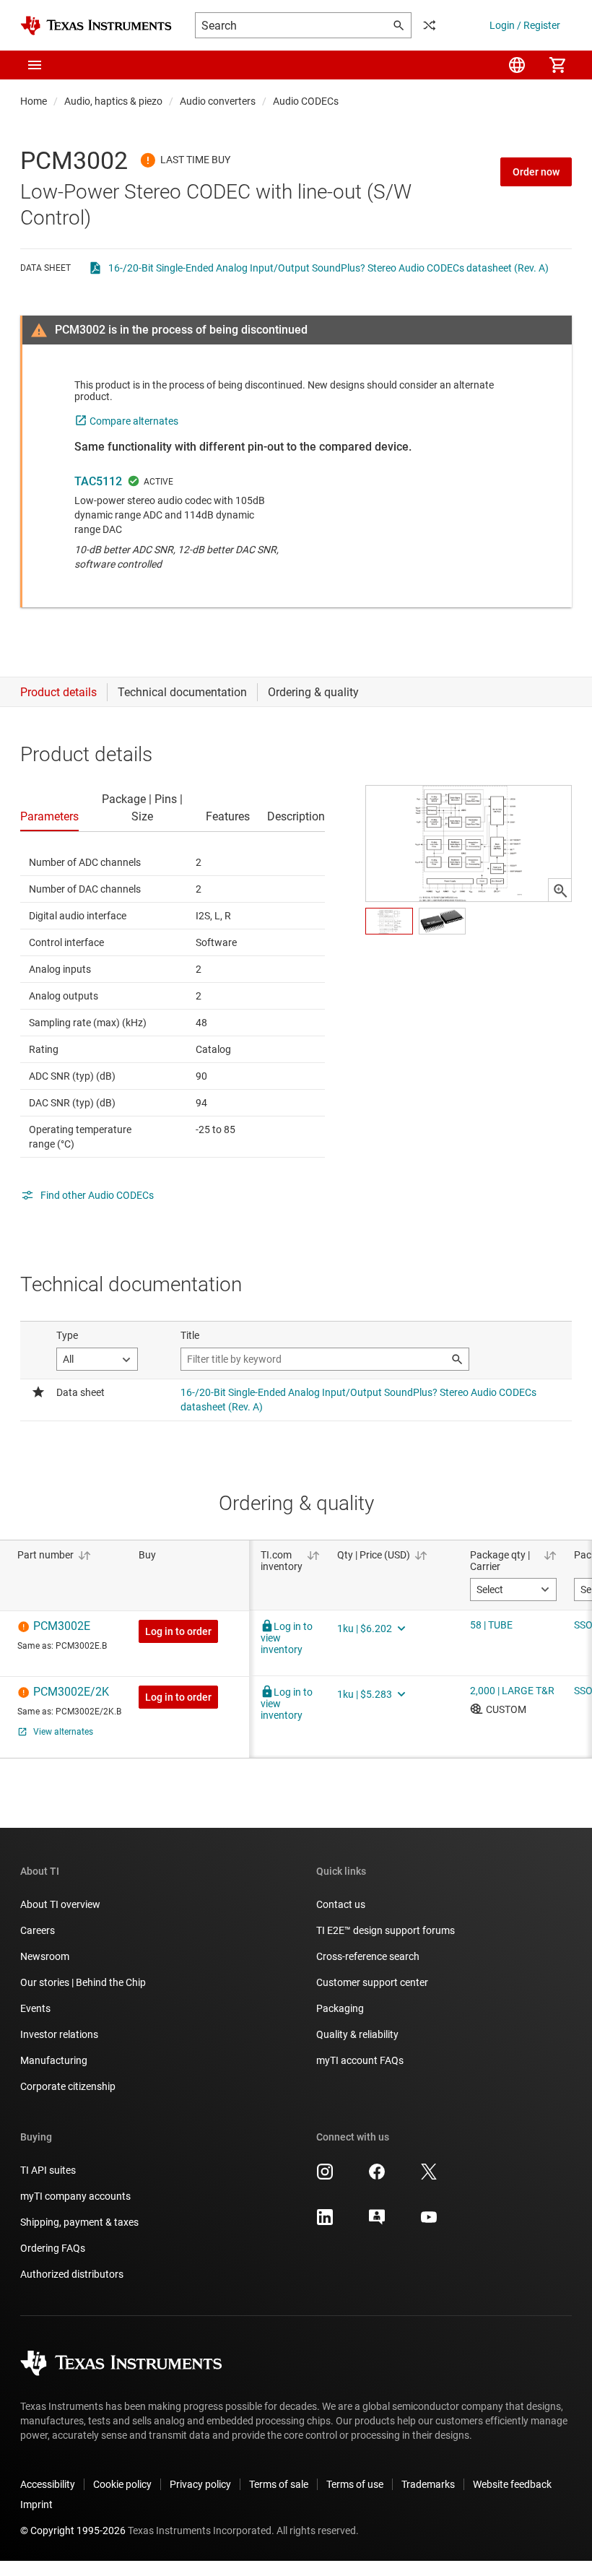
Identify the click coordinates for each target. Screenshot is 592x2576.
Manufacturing (54, 2060)
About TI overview (60, 1904)
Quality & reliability (357, 2034)
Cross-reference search (368, 1956)
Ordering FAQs (53, 2248)
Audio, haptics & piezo (113, 101)
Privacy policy (200, 2484)
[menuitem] (517, 65)
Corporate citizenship (68, 2086)
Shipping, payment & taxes (79, 2222)
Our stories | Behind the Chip (83, 1982)
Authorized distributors (72, 2274)
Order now (536, 172)
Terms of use (355, 2484)
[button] (35, 65)
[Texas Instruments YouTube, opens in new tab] (429, 2222)
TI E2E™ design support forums (386, 1930)
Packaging (340, 2008)
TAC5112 (98, 481)
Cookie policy (122, 2484)
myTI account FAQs (360, 2060)
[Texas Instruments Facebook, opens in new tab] (377, 2177)
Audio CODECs (306, 101)
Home (34, 101)
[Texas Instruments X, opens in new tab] (429, 2177)
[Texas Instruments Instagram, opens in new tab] (325, 2177)
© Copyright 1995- (73, 2531)
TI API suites (48, 2170)
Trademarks (428, 2484)
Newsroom (45, 1956)
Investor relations (59, 2034)
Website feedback (512, 2484)
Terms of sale (279, 2484)
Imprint (36, 2505)
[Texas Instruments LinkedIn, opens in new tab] (325, 2222)
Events (35, 2008)
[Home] (96, 26)
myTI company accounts (75, 2196)
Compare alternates (134, 421)
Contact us (341, 1904)
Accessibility (48, 2484)
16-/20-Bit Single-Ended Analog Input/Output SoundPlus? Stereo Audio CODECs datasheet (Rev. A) (328, 268)
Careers (38, 1930)
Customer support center (372, 1982)
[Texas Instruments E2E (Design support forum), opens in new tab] (377, 2222)
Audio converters (218, 101)
